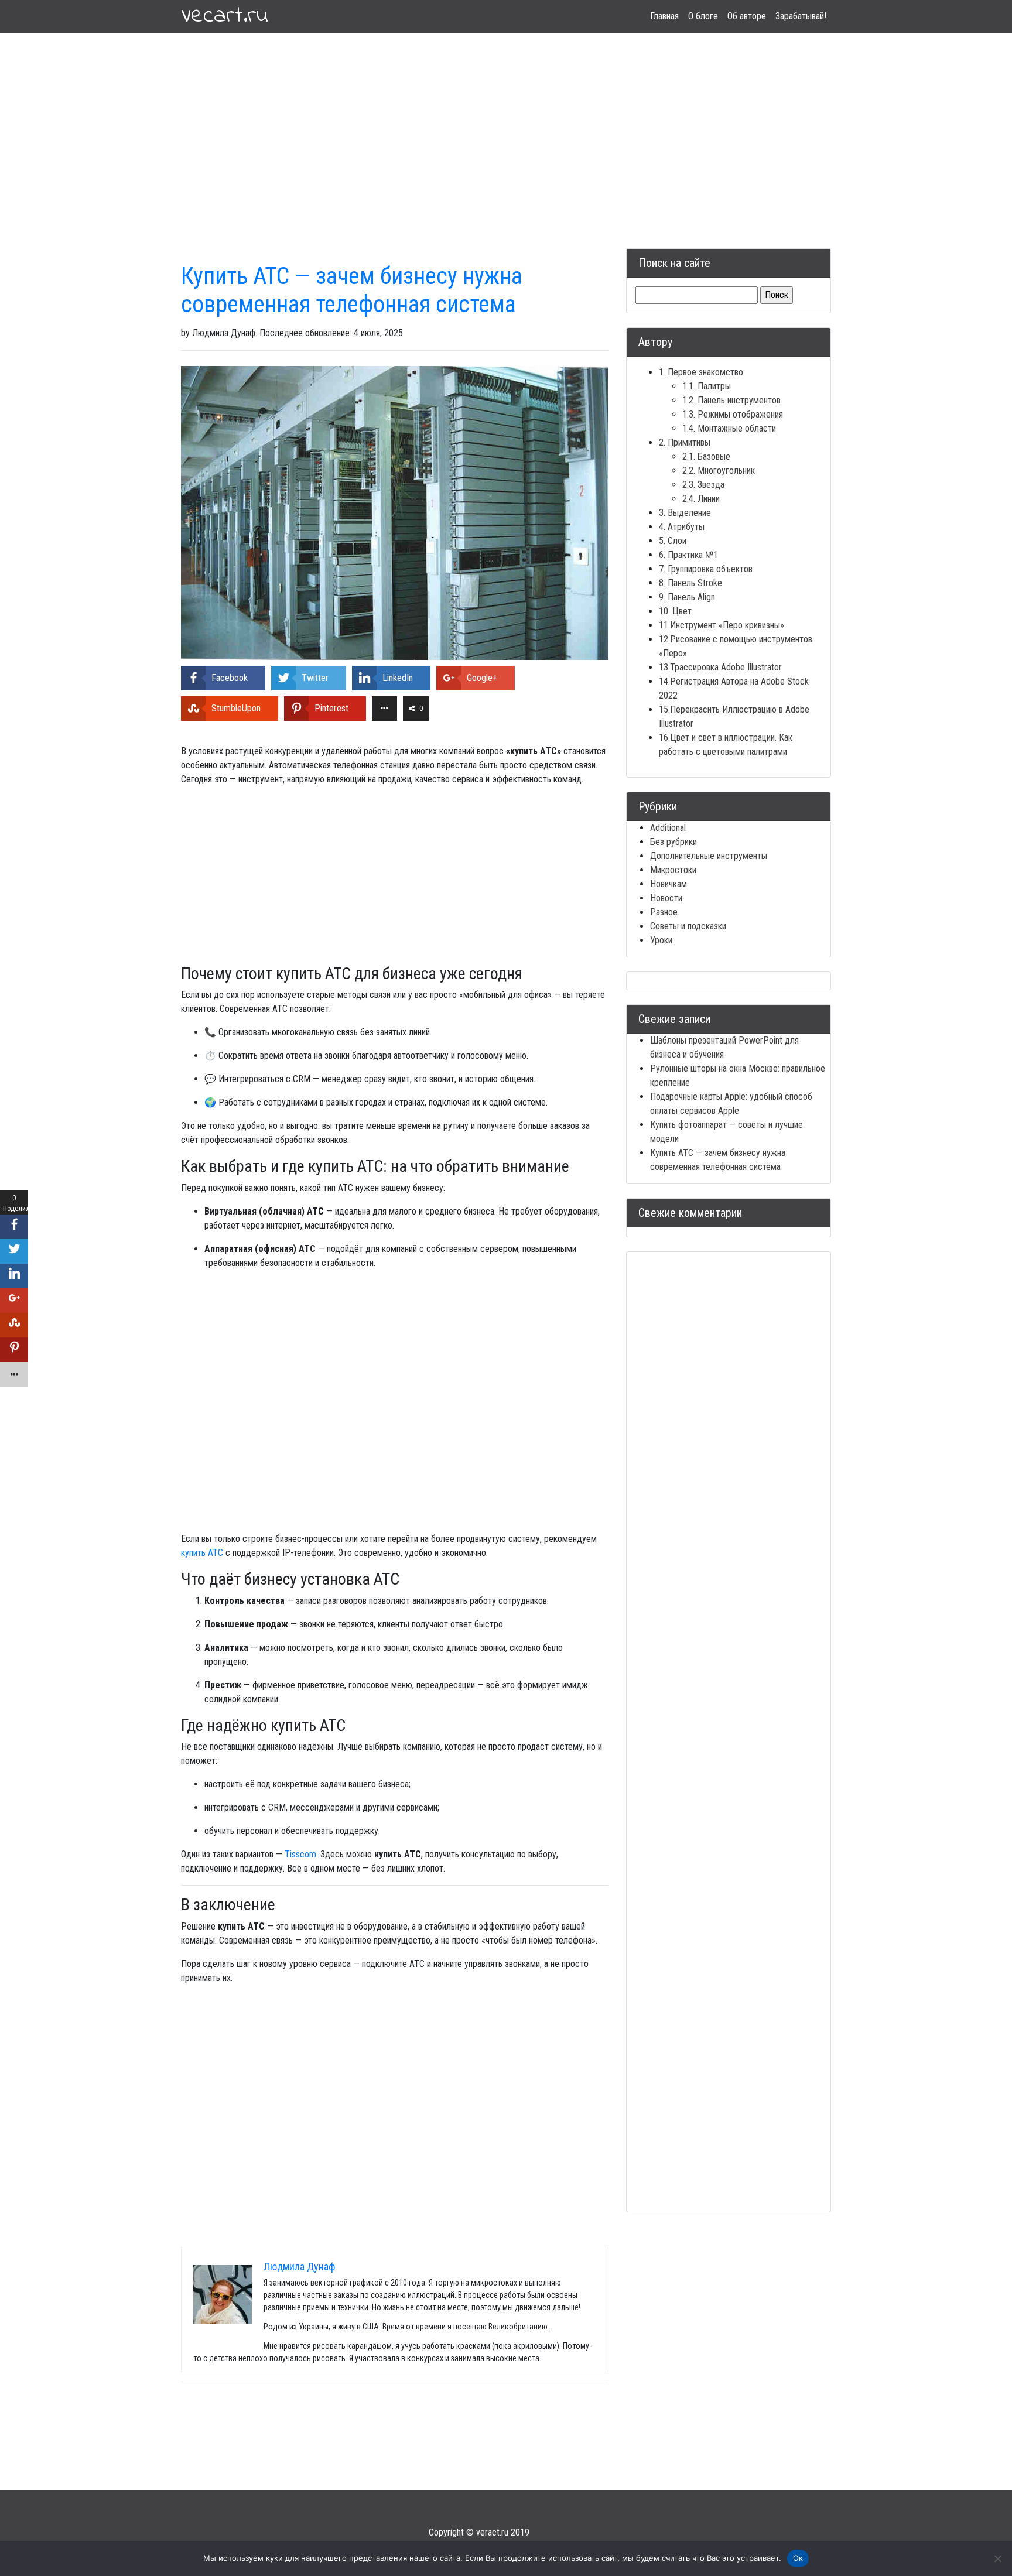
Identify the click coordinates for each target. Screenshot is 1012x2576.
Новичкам (669, 884)
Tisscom (300, 1854)
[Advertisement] (506, 126)
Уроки (661, 940)
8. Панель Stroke (690, 583)
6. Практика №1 (688, 555)
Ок (798, 2558)
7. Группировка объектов (706, 569)
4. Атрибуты (682, 527)
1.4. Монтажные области (729, 428)
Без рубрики (673, 842)
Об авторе (747, 16)
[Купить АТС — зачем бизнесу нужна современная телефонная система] (395, 512)
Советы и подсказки (688, 926)
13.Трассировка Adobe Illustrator (720, 667)
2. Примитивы (685, 442)
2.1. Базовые (706, 456)
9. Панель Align (687, 597)
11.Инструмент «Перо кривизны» (722, 625)
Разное (664, 912)
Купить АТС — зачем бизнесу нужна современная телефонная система (352, 290)
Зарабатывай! (801, 16)
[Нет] (997, 2558)
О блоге (703, 16)
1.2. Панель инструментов (731, 400)
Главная (664, 16)
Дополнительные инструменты (709, 856)
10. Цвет (675, 611)
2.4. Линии (701, 499)
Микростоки (673, 870)
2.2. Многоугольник (719, 471)
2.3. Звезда (703, 485)
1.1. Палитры (707, 386)
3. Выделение (685, 513)
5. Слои (673, 541)
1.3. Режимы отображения (733, 414)
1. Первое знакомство (701, 372)
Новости (666, 898)
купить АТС (202, 1553)
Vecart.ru (225, 16)
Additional (668, 828)
